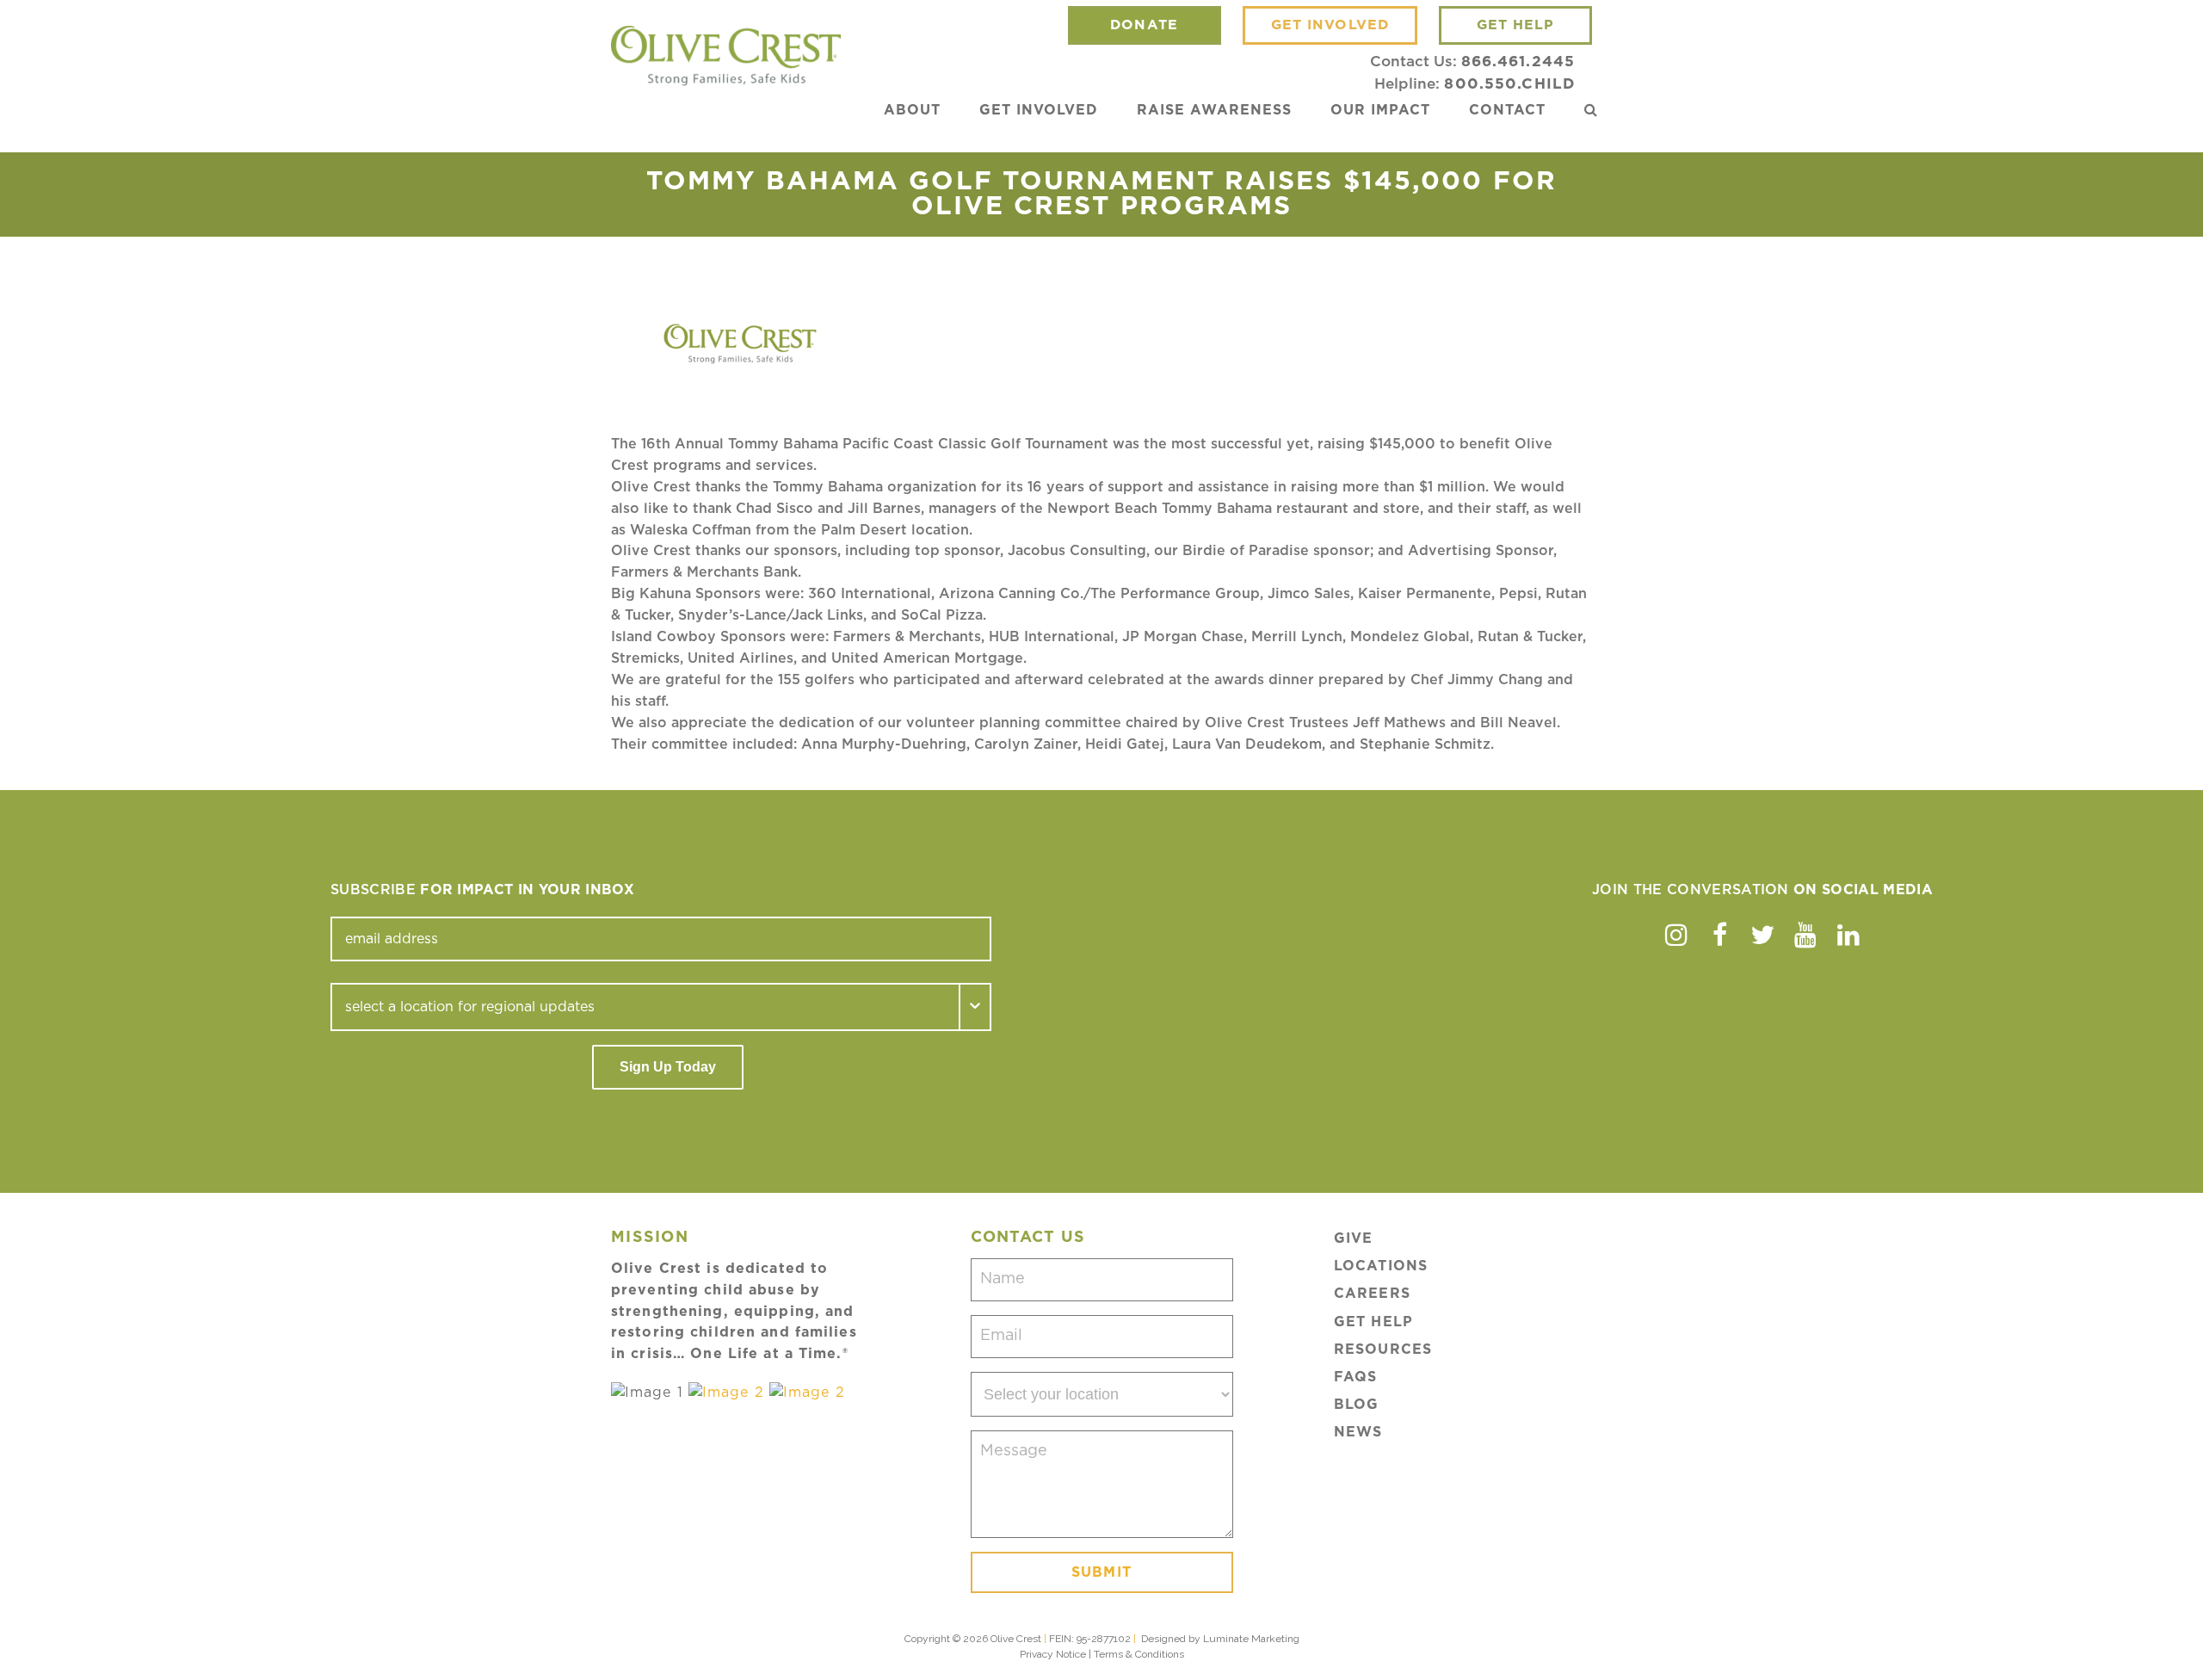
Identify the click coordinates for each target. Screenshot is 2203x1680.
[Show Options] (976, 1007)
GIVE (1353, 1238)
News (1358, 1432)
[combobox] (645, 1007)
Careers (1372, 1294)
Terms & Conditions (1139, 1654)
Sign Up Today (668, 1067)
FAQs (1355, 1377)
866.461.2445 (1518, 62)
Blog (1356, 1405)
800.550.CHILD (1509, 84)
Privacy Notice (1053, 1654)
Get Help (1373, 1322)
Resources (1383, 1350)
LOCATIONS (1381, 1266)
